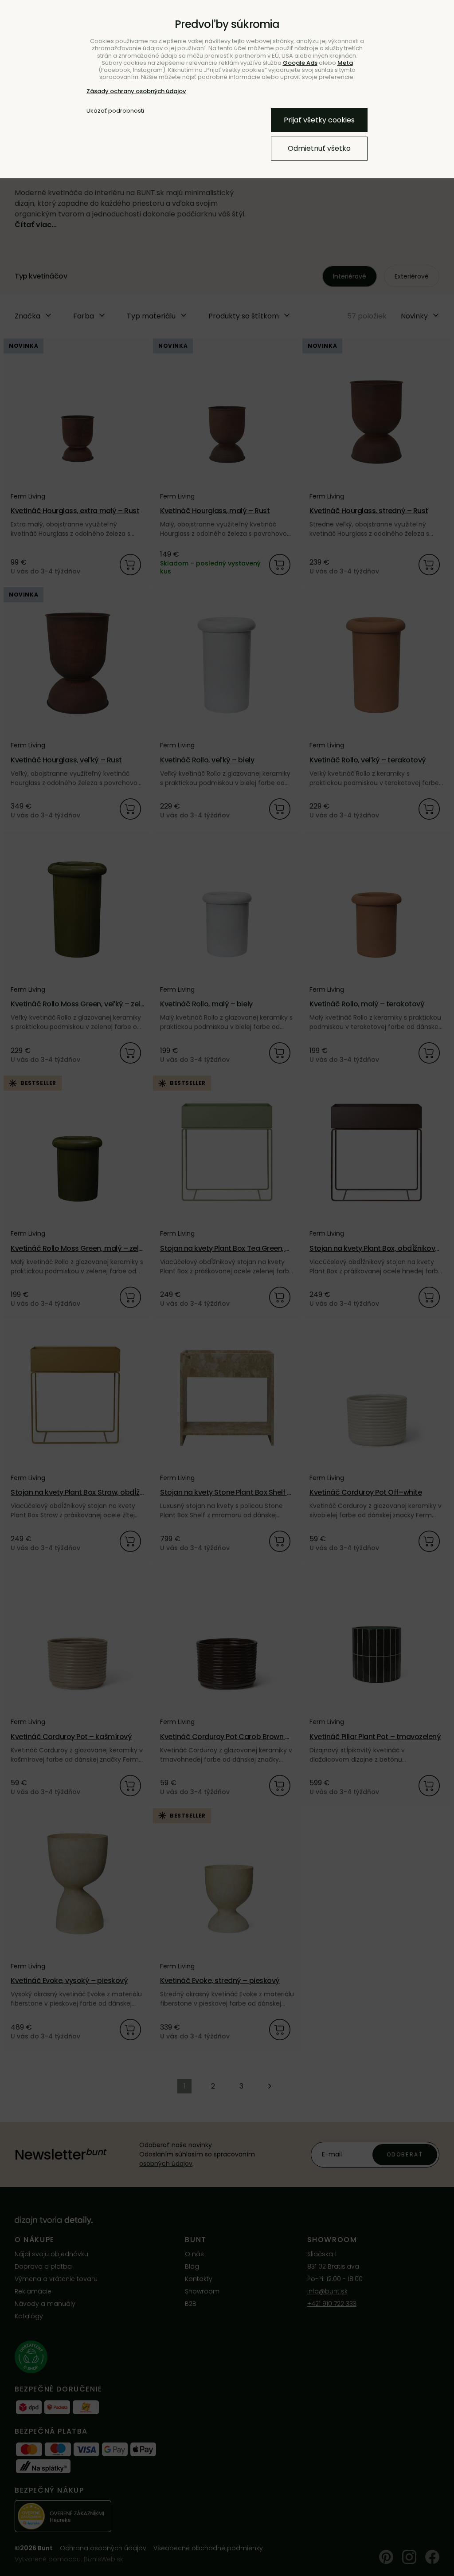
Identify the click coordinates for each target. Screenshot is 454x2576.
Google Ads (300, 63)
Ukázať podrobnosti (115, 111)
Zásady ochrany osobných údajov (136, 91)
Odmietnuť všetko (319, 148)
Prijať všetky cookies (319, 120)
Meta (345, 63)
